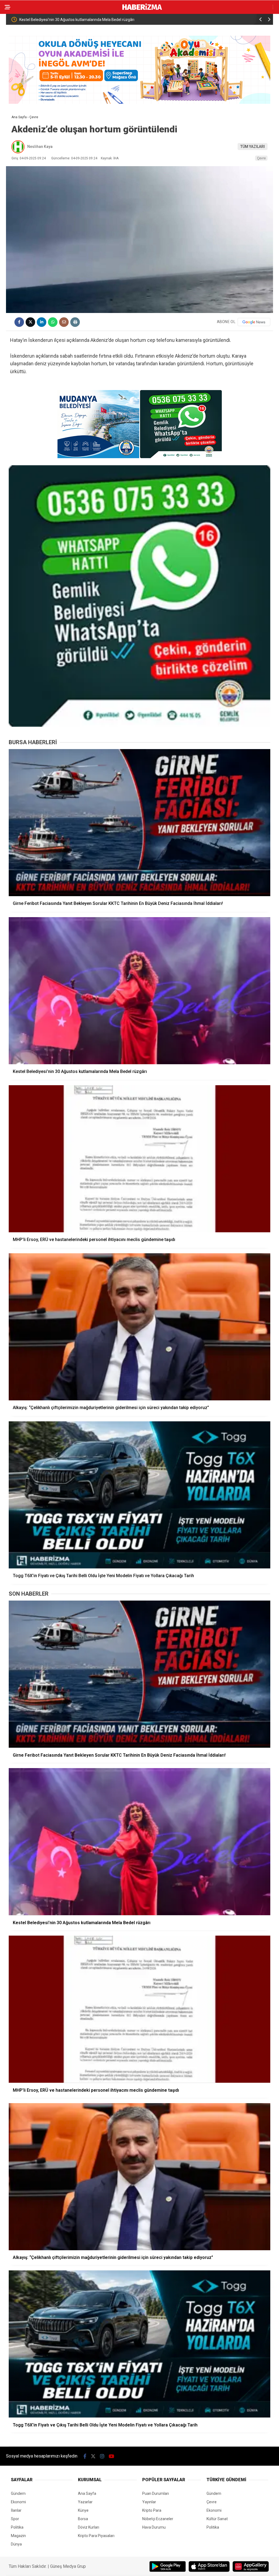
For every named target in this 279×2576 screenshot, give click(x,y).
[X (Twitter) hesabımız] (93, 2456)
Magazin (18, 2536)
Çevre (261, 158)
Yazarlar (85, 2502)
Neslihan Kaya (40, 147)
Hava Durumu (154, 2527)
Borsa (83, 2519)
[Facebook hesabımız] (85, 2456)
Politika (17, 2527)
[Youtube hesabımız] (111, 2456)
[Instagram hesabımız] (102, 2456)
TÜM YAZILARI (253, 147)
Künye (83, 2510)
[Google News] (254, 322)
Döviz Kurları (89, 2527)
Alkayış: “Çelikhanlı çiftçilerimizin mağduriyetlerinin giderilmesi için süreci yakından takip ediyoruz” (194, 20)
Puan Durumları (156, 2493)
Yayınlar (149, 2502)
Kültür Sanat (217, 2519)
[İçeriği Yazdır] (75, 322)
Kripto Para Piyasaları (96, 2536)
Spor (15, 2519)
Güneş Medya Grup (68, 2566)
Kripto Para (152, 2510)
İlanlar (16, 2510)
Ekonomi (18, 2502)
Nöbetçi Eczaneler (158, 2519)
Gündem (18, 2493)
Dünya (16, 2544)
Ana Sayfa (87, 2493)
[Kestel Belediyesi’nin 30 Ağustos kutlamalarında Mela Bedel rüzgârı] (139, 991)
